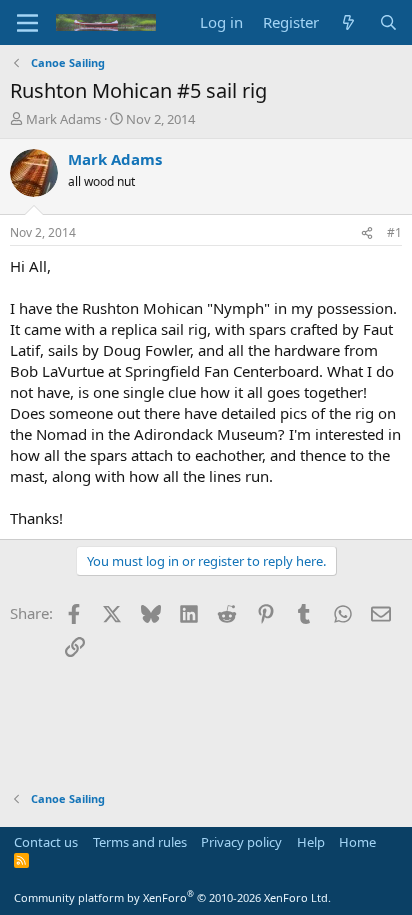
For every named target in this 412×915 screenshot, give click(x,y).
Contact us (46, 842)
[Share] (367, 233)
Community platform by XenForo (172, 897)
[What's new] (348, 22)
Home (357, 842)
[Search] (388, 22)
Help (311, 842)
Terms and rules (140, 842)
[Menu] (27, 23)
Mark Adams (63, 119)
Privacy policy (241, 842)
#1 (394, 232)
